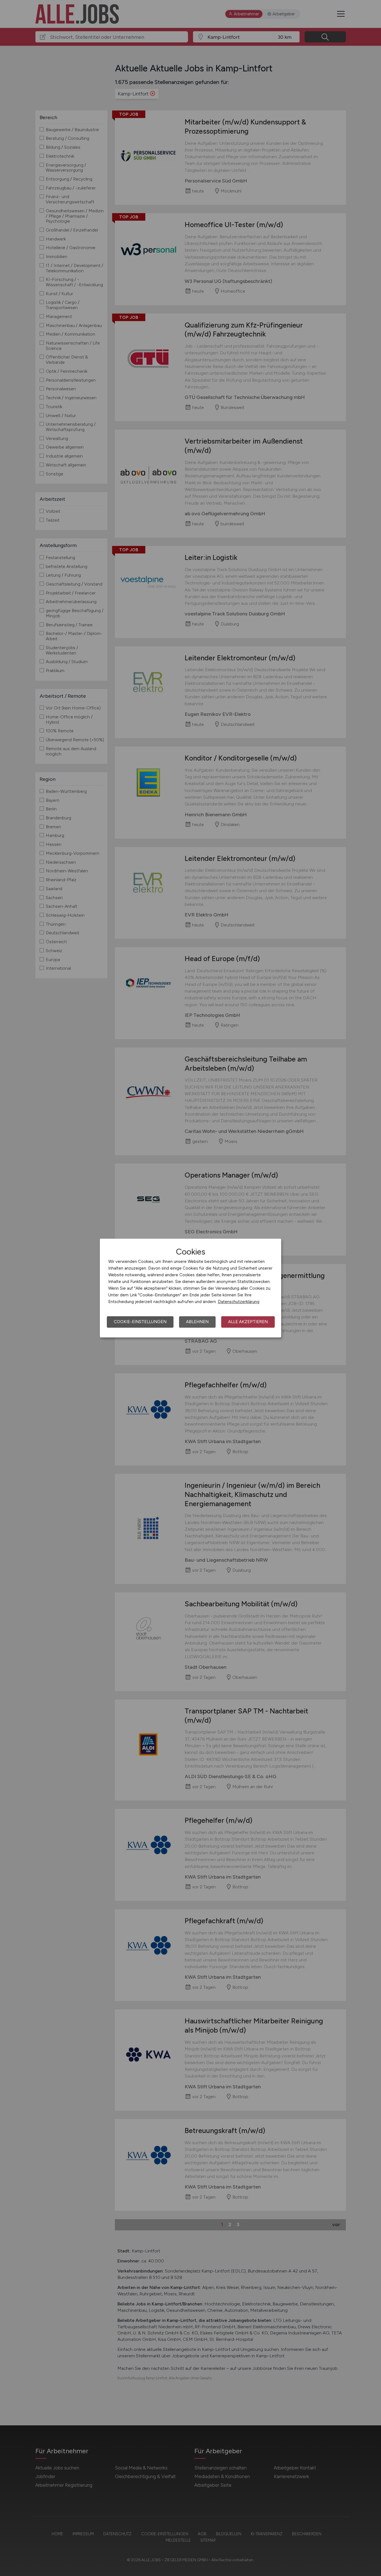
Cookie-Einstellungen (140, 1322)
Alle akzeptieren (248, 1322)
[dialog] (191, 1288)
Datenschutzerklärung (239, 1302)
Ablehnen (197, 1322)
